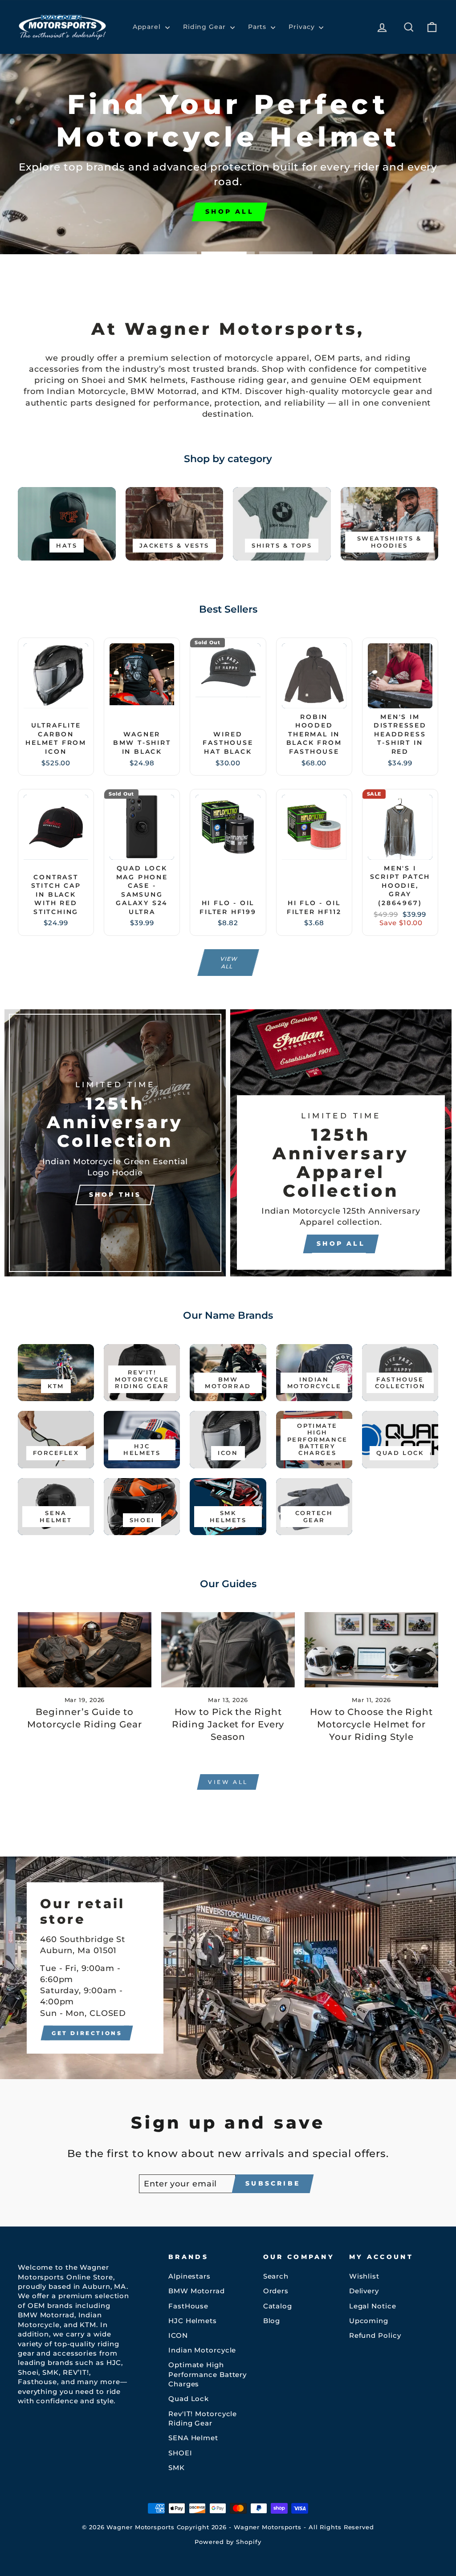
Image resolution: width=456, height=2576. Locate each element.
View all (229, 963)
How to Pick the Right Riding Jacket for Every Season (228, 1724)
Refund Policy (375, 2335)
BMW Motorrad (197, 2291)
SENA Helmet (193, 2438)
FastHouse (188, 2306)
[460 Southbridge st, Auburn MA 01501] (228, 1968)
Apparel (148, 27)
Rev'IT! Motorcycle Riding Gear (203, 2418)
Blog (272, 2321)
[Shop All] (341, 1143)
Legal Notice (373, 2306)
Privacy (303, 27)
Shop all (56, 226)
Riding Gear (206, 27)
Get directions (87, 2033)
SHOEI (180, 2453)
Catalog (278, 2306)
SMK (177, 2468)
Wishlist (364, 2276)
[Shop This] (115, 1143)
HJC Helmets (193, 2321)
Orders (276, 2291)
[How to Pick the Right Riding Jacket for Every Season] (228, 1650)
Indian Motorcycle (202, 2350)
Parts (258, 27)
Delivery (364, 2291)
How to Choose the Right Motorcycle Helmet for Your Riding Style (371, 1724)
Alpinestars (189, 2276)
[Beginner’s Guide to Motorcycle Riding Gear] (85, 1650)
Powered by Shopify (228, 2542)
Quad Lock (189, 2399)
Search (276, 2276)
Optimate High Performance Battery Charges (208, 2374)
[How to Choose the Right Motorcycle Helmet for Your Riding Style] (371, 1650)
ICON (178, 2335)
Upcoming (369, 2321)
